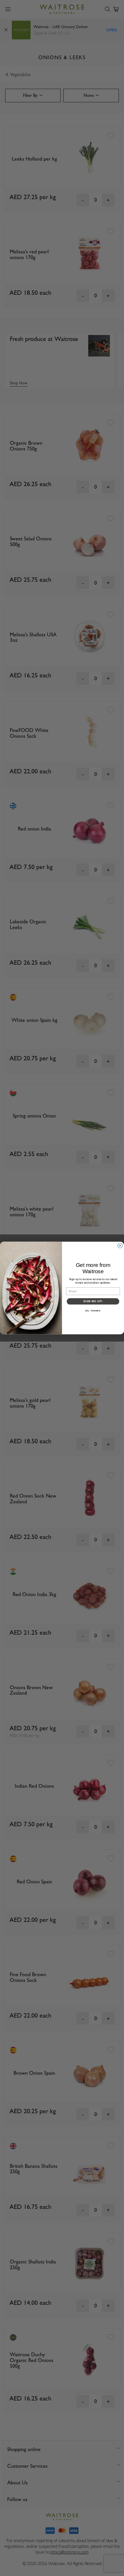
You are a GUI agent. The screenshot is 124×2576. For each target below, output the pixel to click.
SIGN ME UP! (93, 1301)
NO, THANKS (93, 1311)
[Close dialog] (120, 1246)
